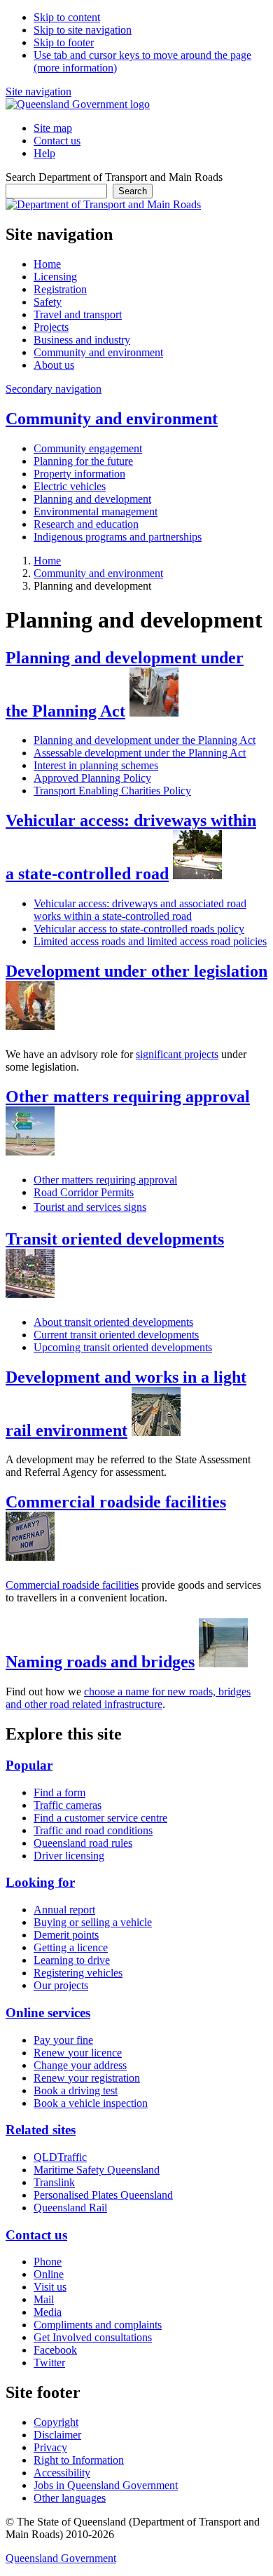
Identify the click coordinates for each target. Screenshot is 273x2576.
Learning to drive (72, 1960)
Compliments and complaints (98, 2325)
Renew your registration (87, 2078)
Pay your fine (63, 2040)
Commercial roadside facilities (116, 1502)
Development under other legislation (136, 971)
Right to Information (79, 2460)
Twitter (49, 2363)
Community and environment (112, 419)
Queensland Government (61, 2558)
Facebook (55, 2350)
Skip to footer (64, 42)
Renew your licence (78, 2053)
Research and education (86, 524)
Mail (44, 2299)
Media (48, 2312)
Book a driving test (76, 2090)
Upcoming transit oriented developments (123, 1347)
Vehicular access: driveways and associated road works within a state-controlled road (140, 910)
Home (47, 561)
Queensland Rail (70, 2208)
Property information (79, 474)
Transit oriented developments (115, 1239)
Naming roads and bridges (100, 1662)
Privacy (50, 2447)
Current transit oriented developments (116, 1335)
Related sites (41, 2130)
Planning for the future (83, 461)
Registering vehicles (78, 1973)
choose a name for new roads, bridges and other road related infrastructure (128, 1698)
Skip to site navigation (83, 30)
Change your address (80, 2065)
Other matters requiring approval (128, 1097)
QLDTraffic (60, 2157)
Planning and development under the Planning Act (145, 740)
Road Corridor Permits (84, 1192)
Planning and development (92, 499)
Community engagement (88, 448)
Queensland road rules (83, 1843)
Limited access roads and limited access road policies (150, 941)
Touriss (90, 1207)
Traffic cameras (68, 1805)
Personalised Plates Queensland (103, 2195)
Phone (48, 2262)
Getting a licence (71, 1947)
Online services (48, 2013)
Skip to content (67, 17)
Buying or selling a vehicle (93, 1922)
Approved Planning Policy (92, 778)
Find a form (59, 1792)
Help (44, 153)
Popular (29, 1765)
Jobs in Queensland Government (106, 2485)
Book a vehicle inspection (91, 2103)
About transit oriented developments (113, 1322)
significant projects (177, 1054)
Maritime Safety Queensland (97, 2170)
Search (133, 191)
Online (49, 2274)
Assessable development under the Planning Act (140, 753)
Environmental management (96, 511)
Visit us (50, 2287)
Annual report (64, 1910)
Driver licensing (69, 1856)
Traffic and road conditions (93, 1830)
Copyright (56, 2422)
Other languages (70, 2498)
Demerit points (66, 1935)
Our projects (61, 1985)
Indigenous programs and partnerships (118, 537)
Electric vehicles (70, 486)
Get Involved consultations (93, 2337)
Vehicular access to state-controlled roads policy (139, 929)
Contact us (57, 141)
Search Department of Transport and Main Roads (114, 177)
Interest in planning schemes (96, 765)
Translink (54, 2182)
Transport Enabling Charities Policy (112, 791)
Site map (53, 128)
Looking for (40, 1882)
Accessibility (62, 2473)
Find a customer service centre (100, 1818)
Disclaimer (57, 2435)
